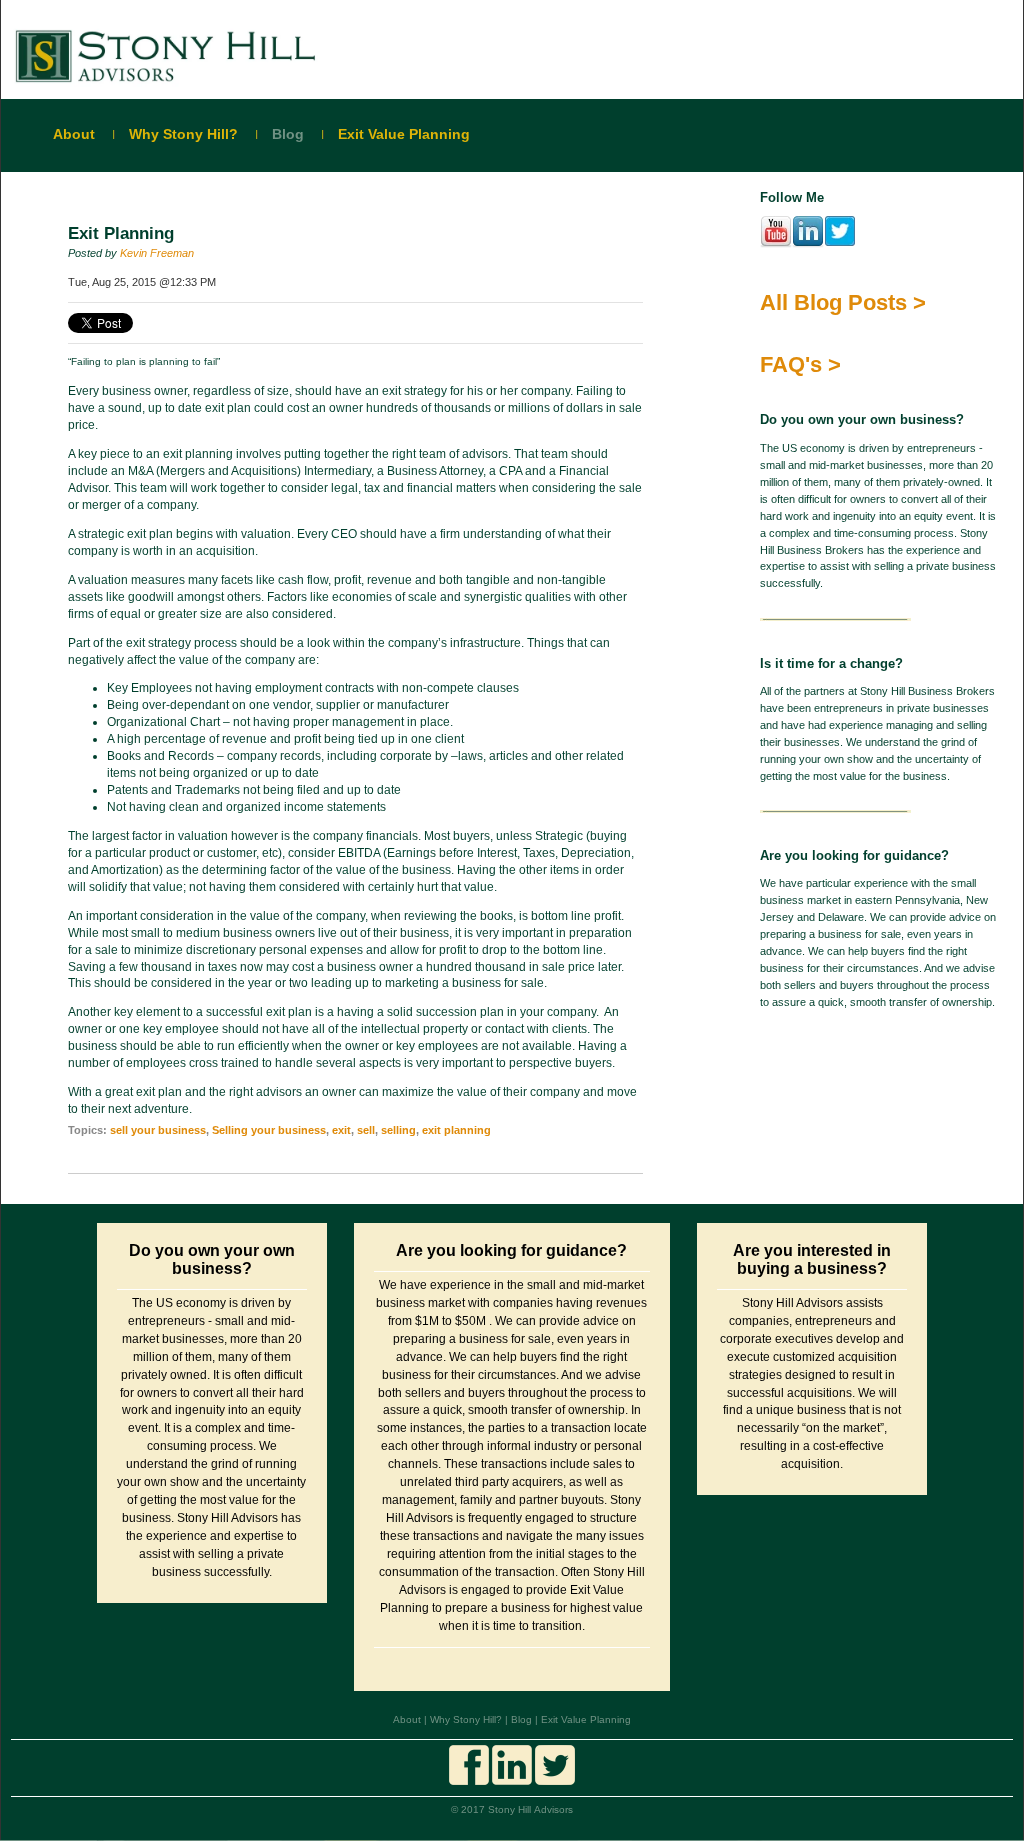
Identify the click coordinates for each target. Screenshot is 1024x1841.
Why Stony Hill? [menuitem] (183, 134)
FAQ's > (800, 364)
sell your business (158, 1130)
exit (341, 1130)
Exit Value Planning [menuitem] (404, 134)
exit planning (456, 1130)
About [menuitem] (74, 134)
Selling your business (269, 1130)
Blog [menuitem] (288, 134)
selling (398, 1130)
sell (366, 1130)
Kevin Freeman (157, 253)
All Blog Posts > (843, 302)
